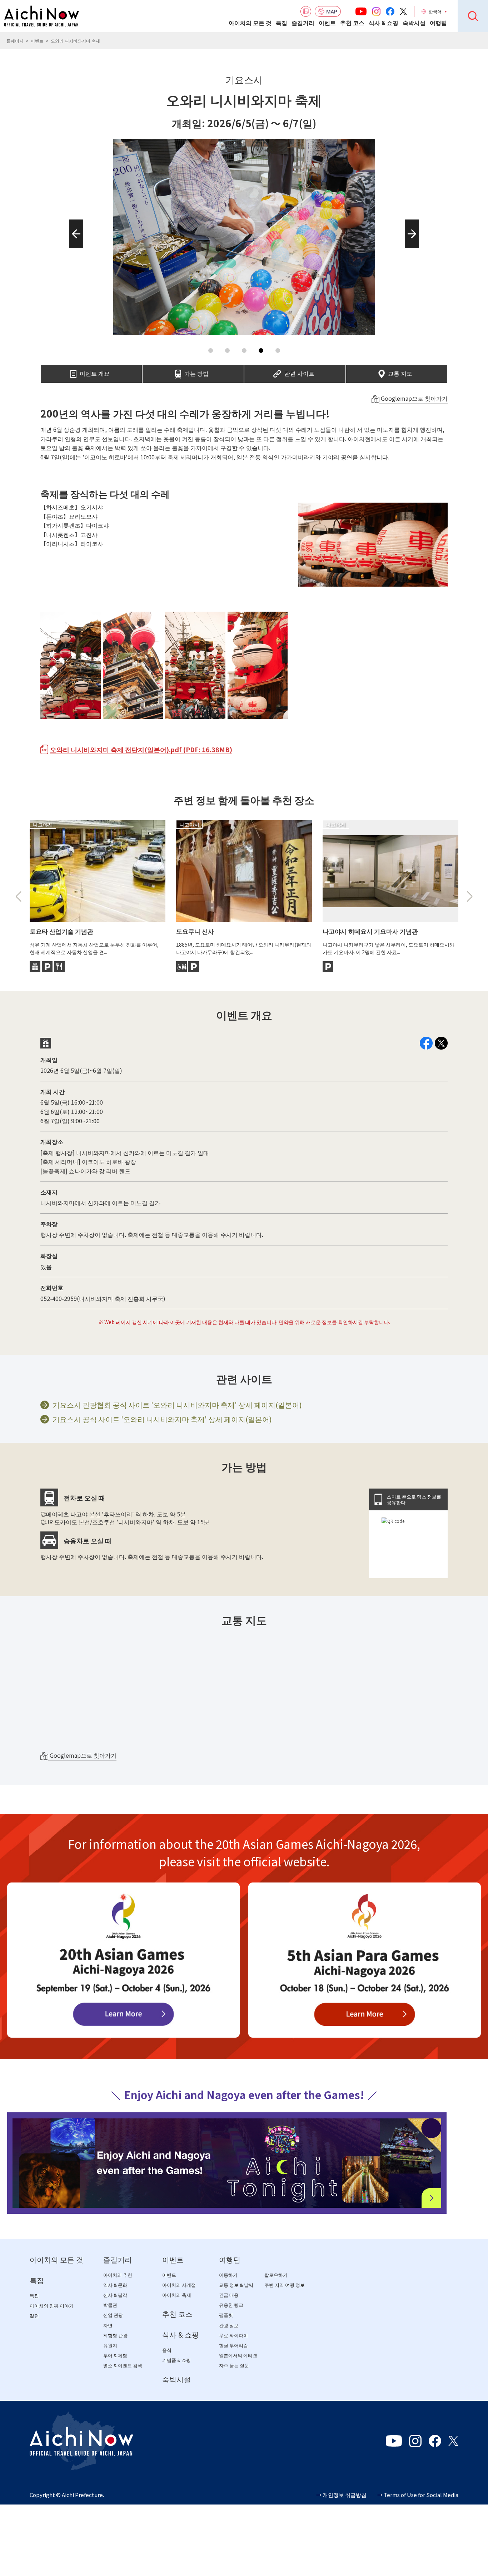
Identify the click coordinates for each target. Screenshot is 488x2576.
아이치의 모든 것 (250, 23)
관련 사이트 (299, 371)
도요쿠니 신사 (195, 931)
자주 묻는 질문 (234, 2366)
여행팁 (438, 23)
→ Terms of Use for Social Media (418, 2495)
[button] (74, 248)
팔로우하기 (276, 2275)
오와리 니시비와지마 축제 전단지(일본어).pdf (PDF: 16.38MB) (141, 749)
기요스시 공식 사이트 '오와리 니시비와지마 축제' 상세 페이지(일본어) (162, 1419)
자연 (108, 2326)
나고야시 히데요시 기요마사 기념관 (370, 931)
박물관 (110, 2306)
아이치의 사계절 (179, 2286)
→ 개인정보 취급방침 (341, 2495)
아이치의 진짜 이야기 (52, 2306)
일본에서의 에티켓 (238, 2356)
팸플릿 (226, 2316)
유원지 (110, 2346)
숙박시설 (414, 23)
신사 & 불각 (115, 2296)
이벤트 (327, 23)
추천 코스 (352, 23)
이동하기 (228, 2275)
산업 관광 (113, 2316)
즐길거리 (303, 23)
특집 (282, 23)
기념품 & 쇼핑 (176, 2361)
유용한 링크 (231, 2306)
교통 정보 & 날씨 (236, 2286)
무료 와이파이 (233, 2336)
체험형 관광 (115, 2336)
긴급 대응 (229, 2296)
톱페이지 (15, 41)
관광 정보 (229, 2326)
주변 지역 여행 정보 (285, 2286)
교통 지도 (400, 371)
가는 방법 (196, 371)
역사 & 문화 (115, 2286)
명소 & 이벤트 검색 (123, 2366)
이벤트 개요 (95, 371)
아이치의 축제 (177, 2296)
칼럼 (34, 2316)
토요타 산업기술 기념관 (61, 931)
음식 (167, 2351)
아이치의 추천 (118, 2275)
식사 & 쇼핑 (384, 23)
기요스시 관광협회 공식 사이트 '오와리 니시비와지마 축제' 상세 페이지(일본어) (177, 1405)
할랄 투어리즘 (233, 2346)
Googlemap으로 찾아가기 (414, 398)
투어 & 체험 (115, 2356)
